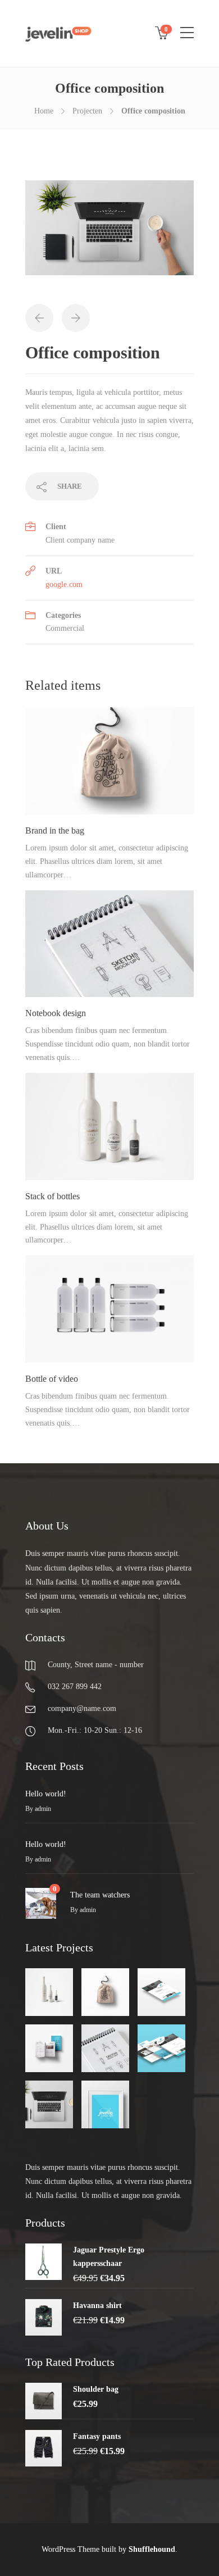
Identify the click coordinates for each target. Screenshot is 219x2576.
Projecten (87, 111)
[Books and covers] (49, 2048)
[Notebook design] (105, 2048)
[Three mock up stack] (161, 2048)
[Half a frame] (105, 2104)
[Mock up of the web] (161, 1992)
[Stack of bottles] (49, 1992)
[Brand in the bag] (105, 1992)
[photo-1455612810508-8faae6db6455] (109, 233)
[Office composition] (49, 2104)
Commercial (65, 628)
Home (44, 111)
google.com (64, 584)
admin (43, 1809)
